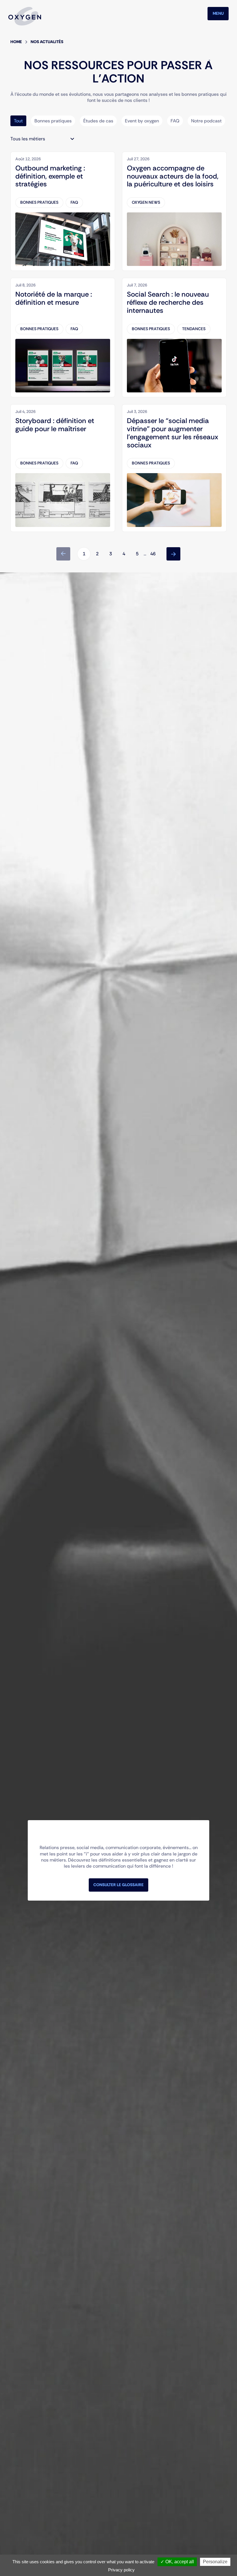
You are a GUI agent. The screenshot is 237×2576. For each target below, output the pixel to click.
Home (16, 42)
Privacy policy (121, 2570)
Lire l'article (23, 155)
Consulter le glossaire (118, 1885)
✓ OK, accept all (177, 2562)
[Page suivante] (173, 554)
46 (153, 554)
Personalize (215, 2562)
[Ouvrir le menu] (218, 14)
